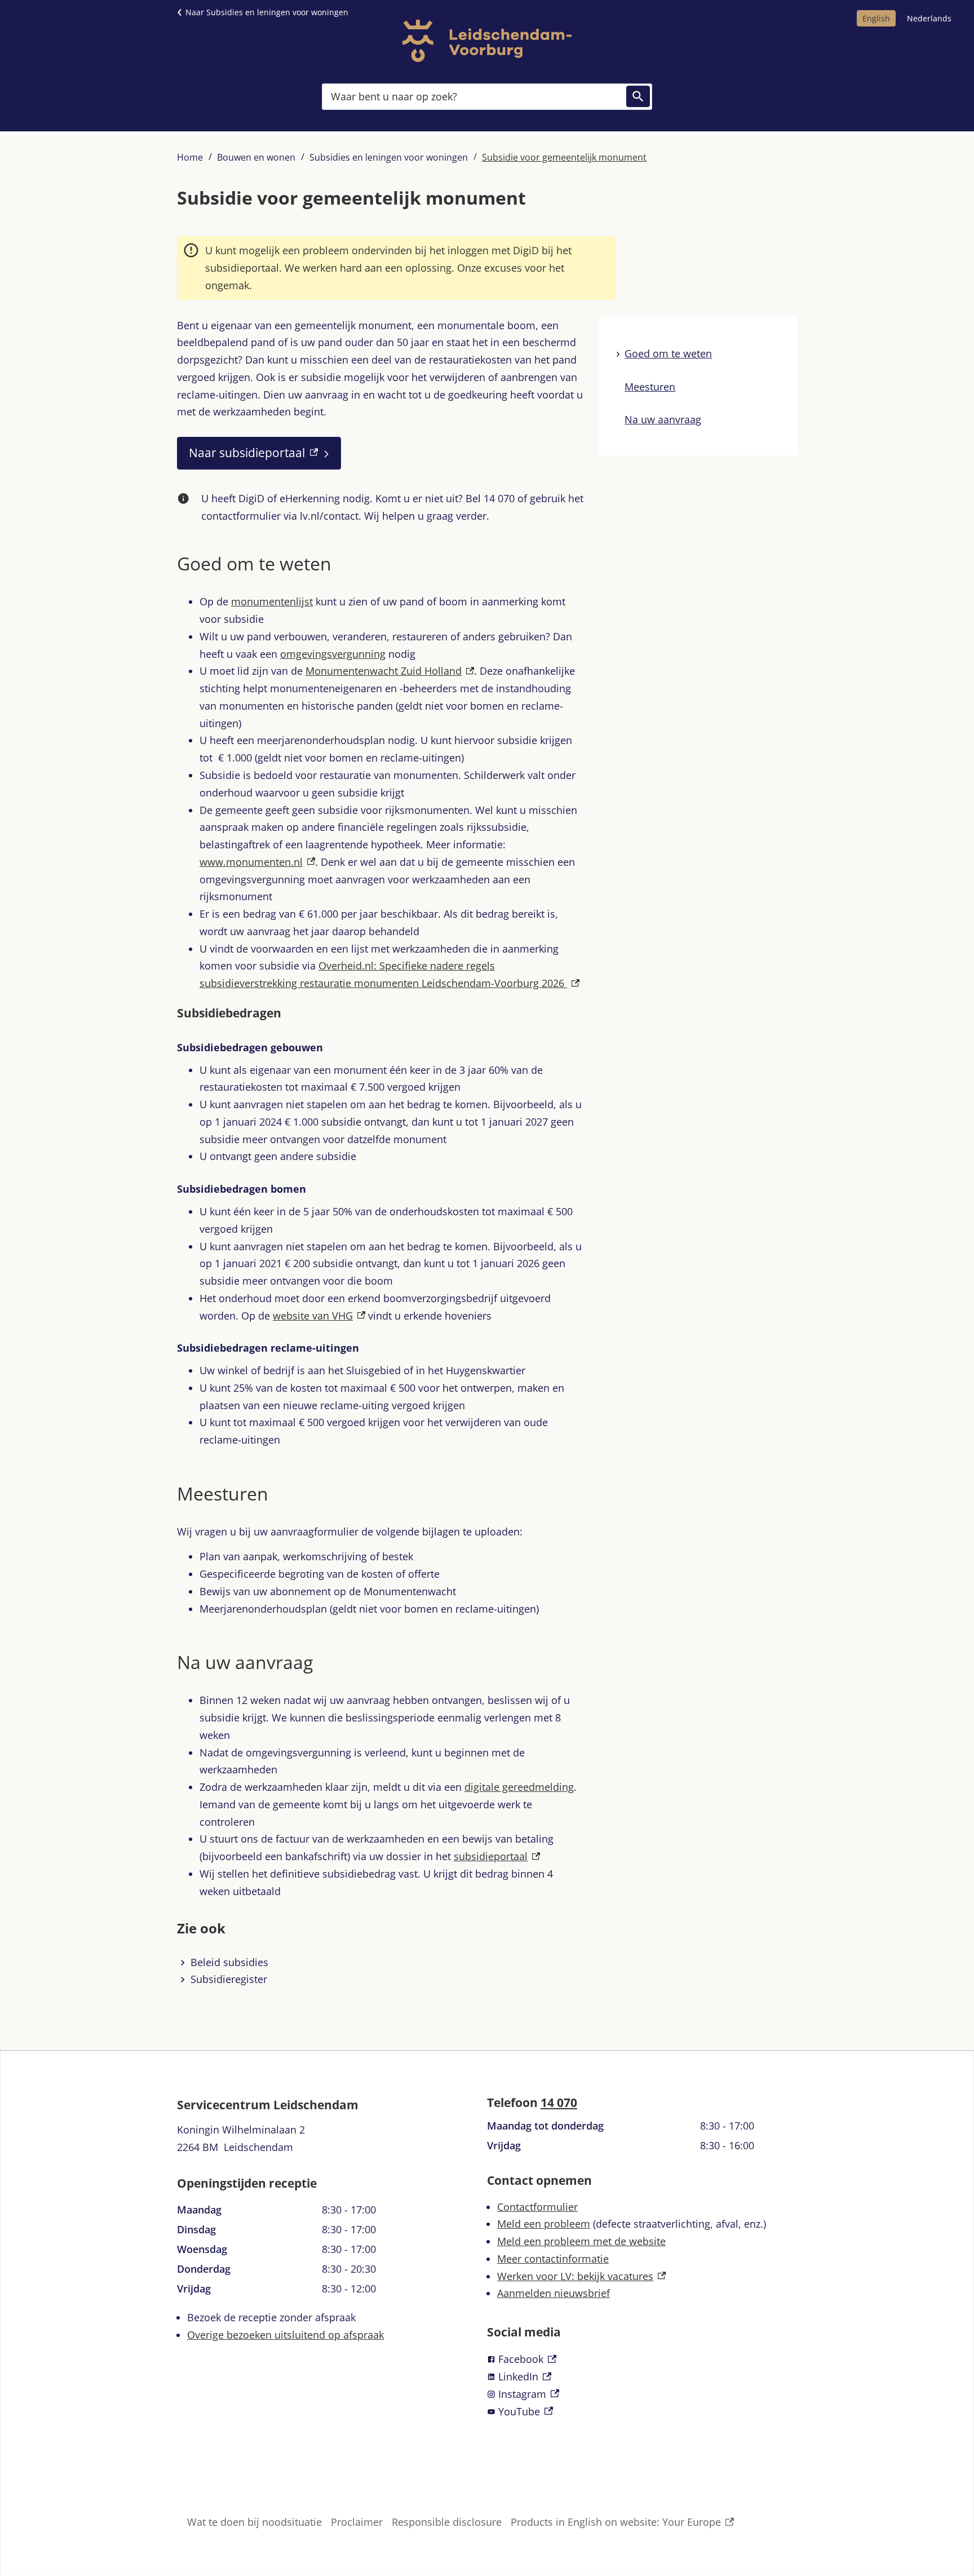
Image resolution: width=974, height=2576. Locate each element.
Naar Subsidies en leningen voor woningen (267, 12)
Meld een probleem (544, 2224)
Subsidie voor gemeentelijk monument (564, 157)
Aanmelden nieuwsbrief (554, 2293)
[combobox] (487, 96)
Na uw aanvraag (663, 419)
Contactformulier (537, 2207)
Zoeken (638, 96)
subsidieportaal (497, 1856)
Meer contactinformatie (553, 2259)
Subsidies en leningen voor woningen (389, 157)
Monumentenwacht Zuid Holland (390, 671)
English (876, 18)
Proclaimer (357, 2522)
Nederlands (929, 18)
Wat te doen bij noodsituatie (254, 2522)
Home (190, 157)
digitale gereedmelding (519, 1787)
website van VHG (319, 1316)
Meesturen (650, 386)
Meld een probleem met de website (581, 2241)
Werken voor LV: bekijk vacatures (581, 2276)
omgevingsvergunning (333, 654)
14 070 (559, 2103)
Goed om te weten (668, 353)
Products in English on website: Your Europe (616, 2523)
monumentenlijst (272, 601)
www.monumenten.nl (257, 862)
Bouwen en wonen (256, 157)
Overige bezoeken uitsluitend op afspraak (285, 2335)
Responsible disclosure (447, 2522)
